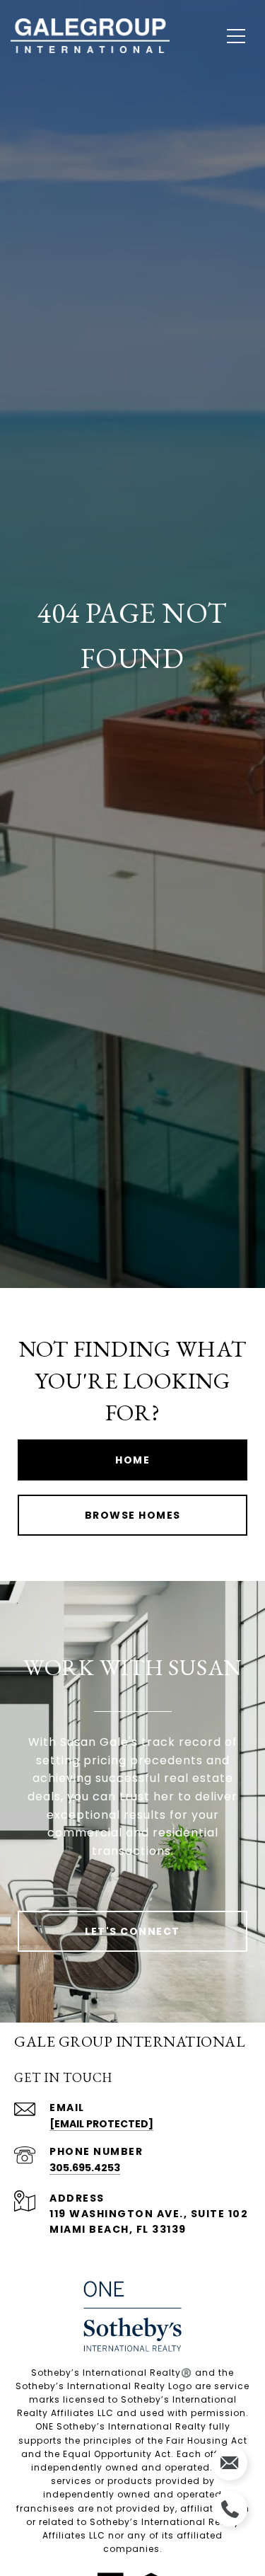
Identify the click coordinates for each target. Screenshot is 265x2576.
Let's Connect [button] (132, 1931)
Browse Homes (133, 1515)
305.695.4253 (85, 2168)
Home (132, 1460)
